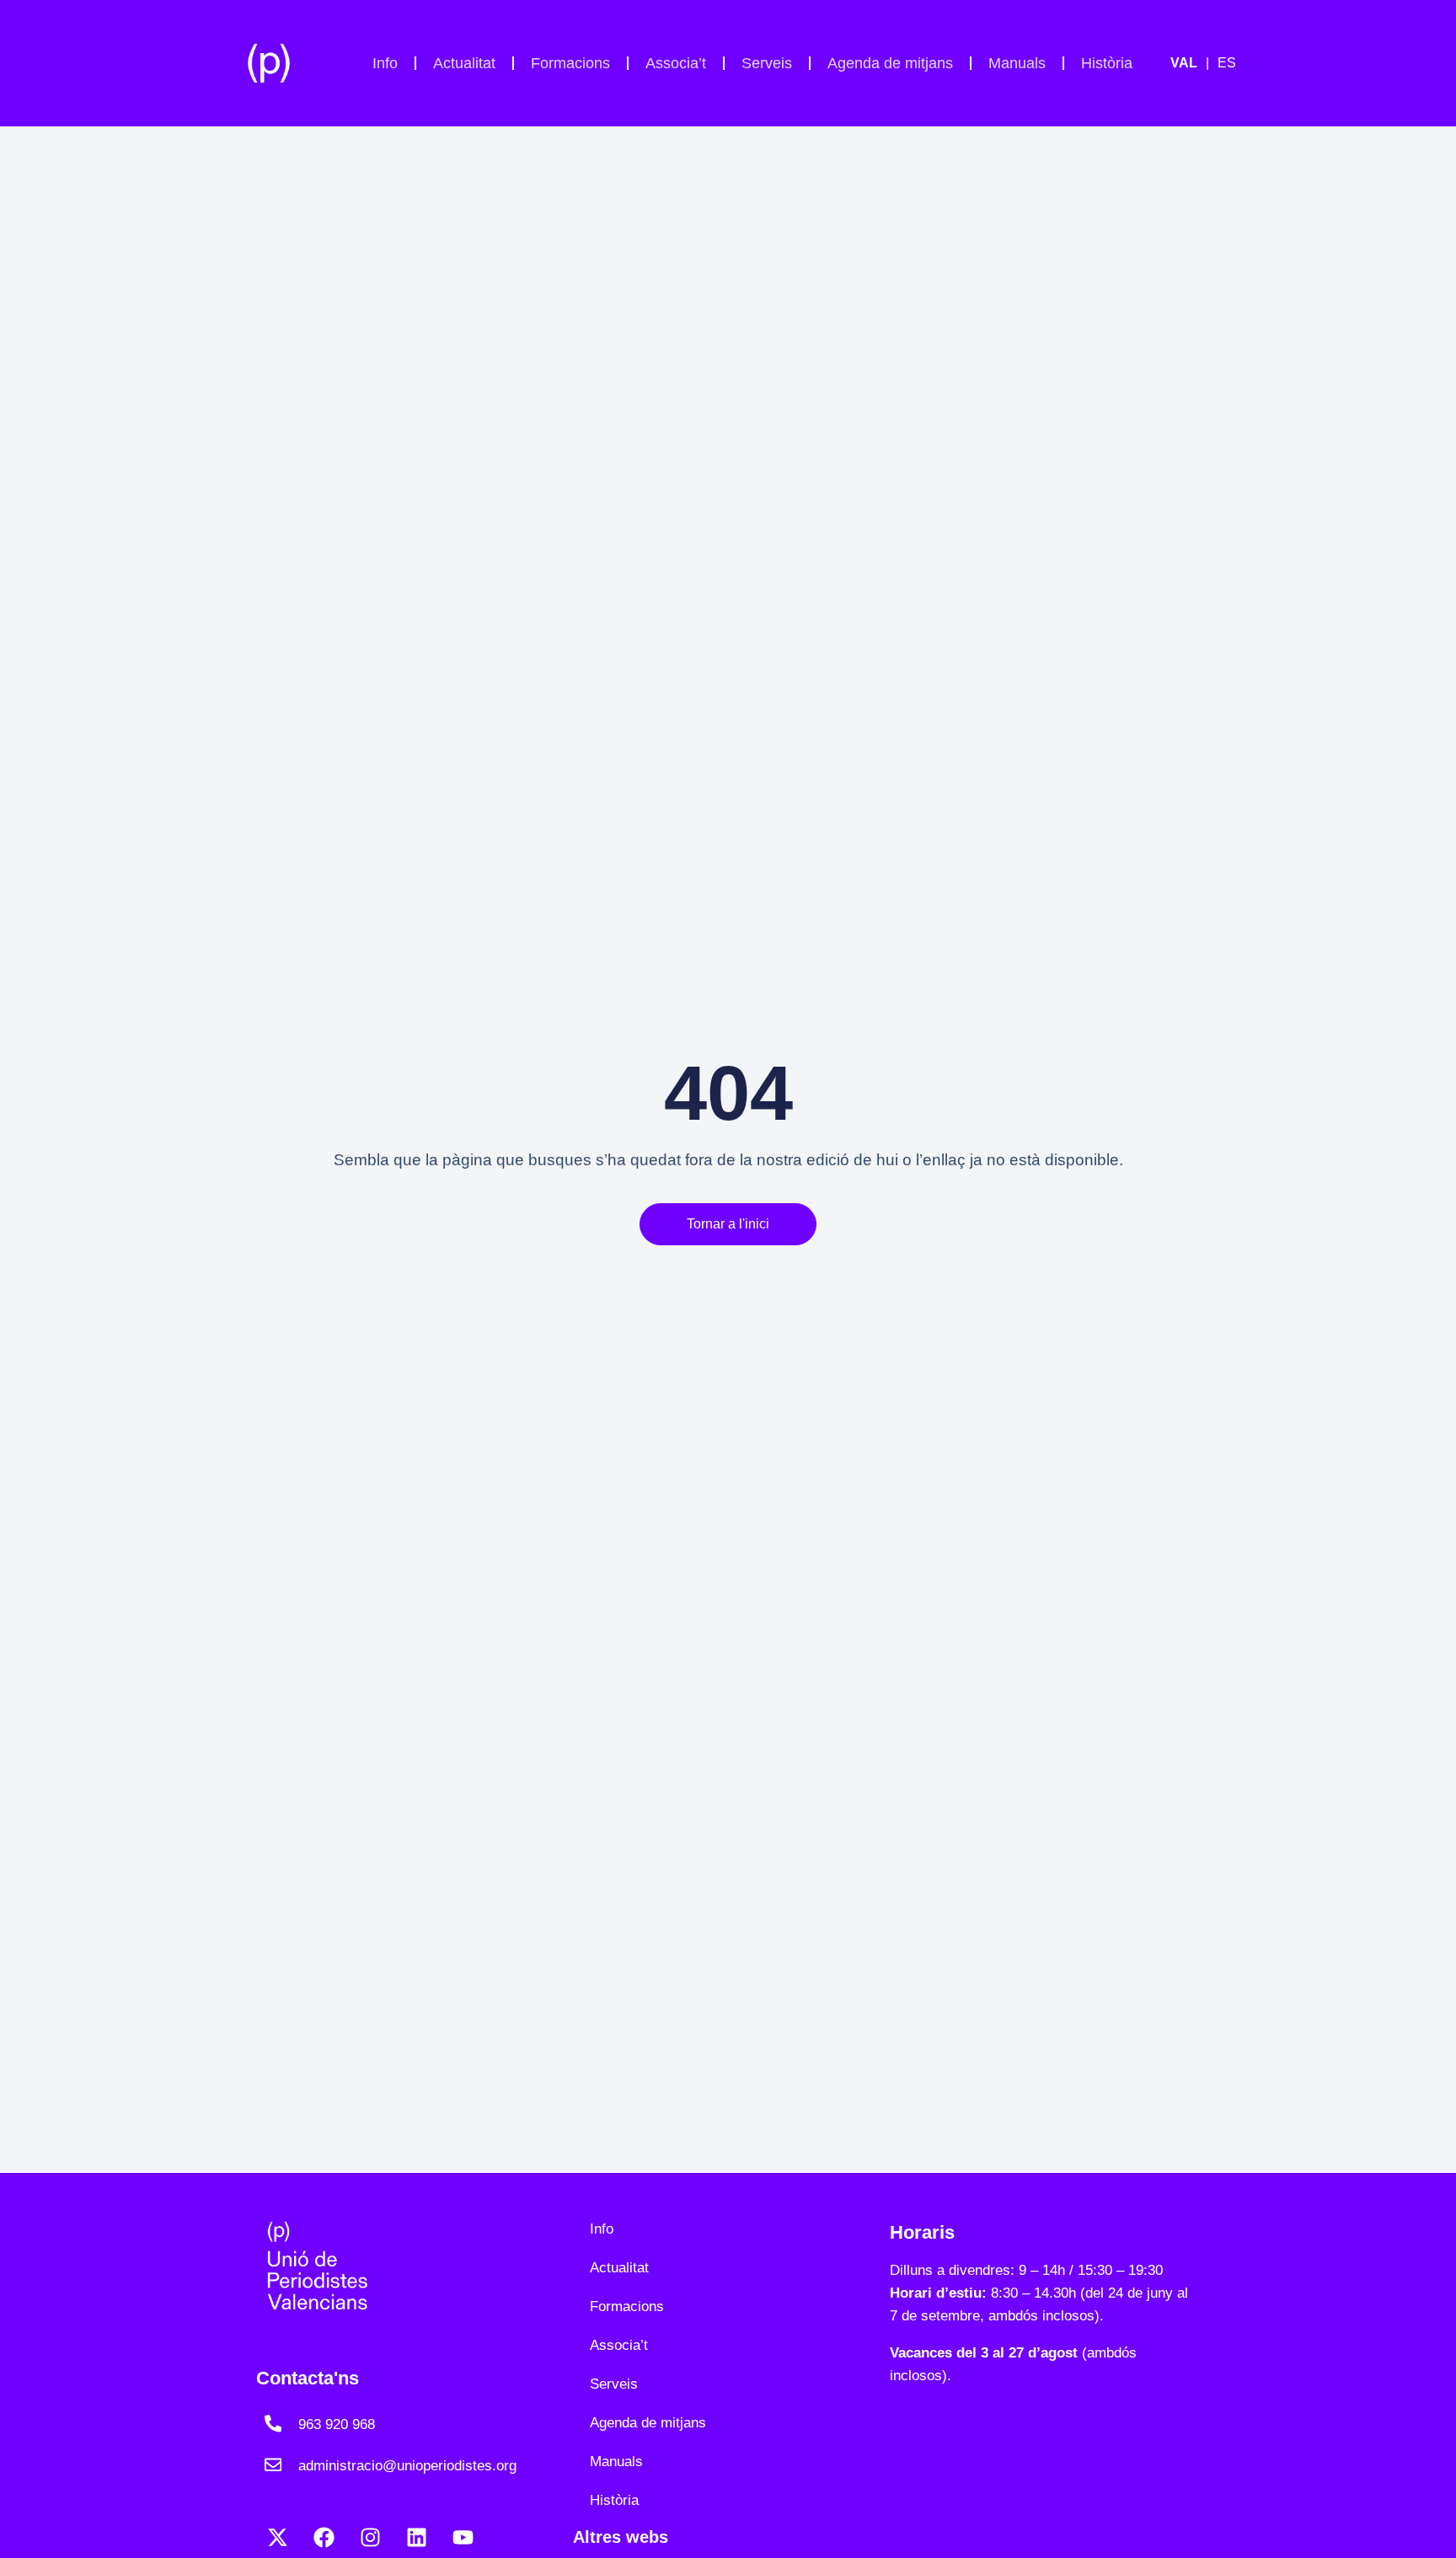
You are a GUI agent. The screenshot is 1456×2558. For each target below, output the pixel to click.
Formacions (570, 63)
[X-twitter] (277, 2537)
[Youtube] (463, 2537)
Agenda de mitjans (890, 63)
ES (1227, 63)
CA (1194, 63)
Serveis (767, 63)
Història (1107, 63)
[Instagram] (370, 2537)
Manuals (1017, 63)
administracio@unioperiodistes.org (407, 2466)
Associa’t (676, 63)
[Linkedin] (416, 2537)
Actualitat (464, 63)
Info (385, 63)
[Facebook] (324, 2537)
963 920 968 (337, 2424)
